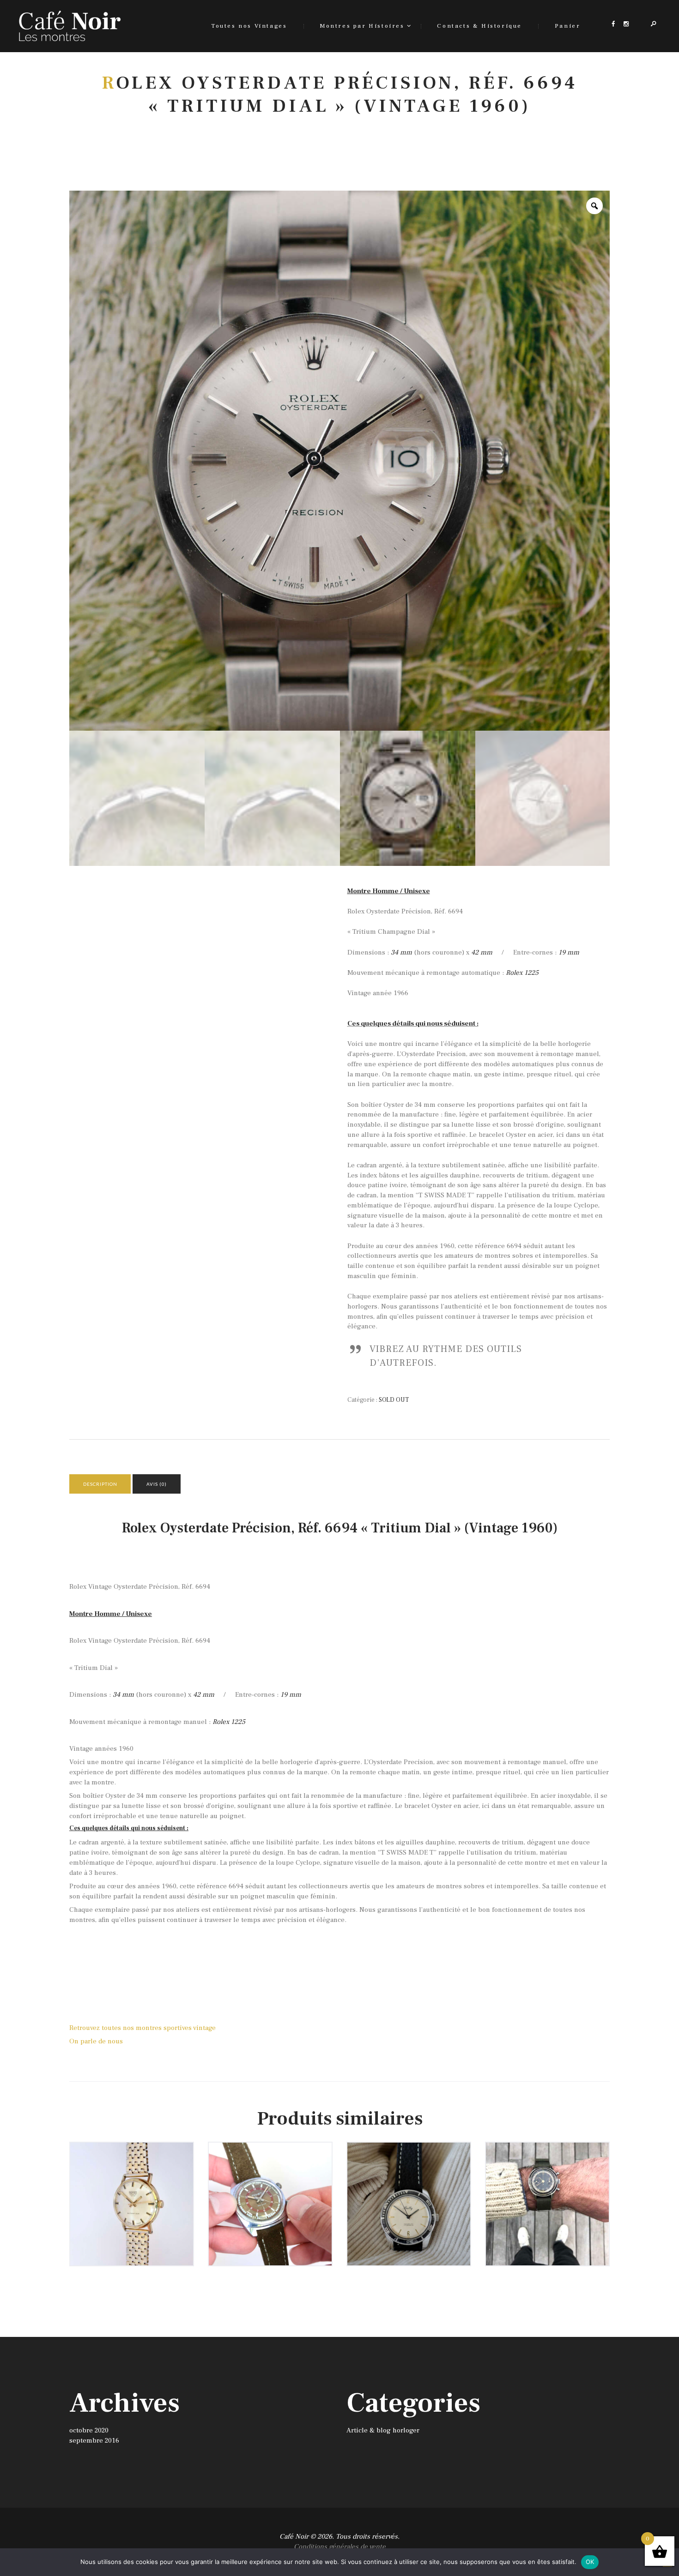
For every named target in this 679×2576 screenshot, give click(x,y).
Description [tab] (100, 1484)
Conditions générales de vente (340, 2547)
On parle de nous (96, 2041)
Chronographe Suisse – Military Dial (547, 2177)
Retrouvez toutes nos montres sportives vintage (142, 2028)
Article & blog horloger (383, 2430)
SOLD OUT (394, 1400)
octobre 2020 (89, 2430)
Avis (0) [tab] (157, 1484)
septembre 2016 (94, 2441)
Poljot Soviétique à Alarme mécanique (270, 2177)
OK (590, 2562)
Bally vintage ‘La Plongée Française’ (409, 2177)
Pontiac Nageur (132, 2173)
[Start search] (429, 1156)
